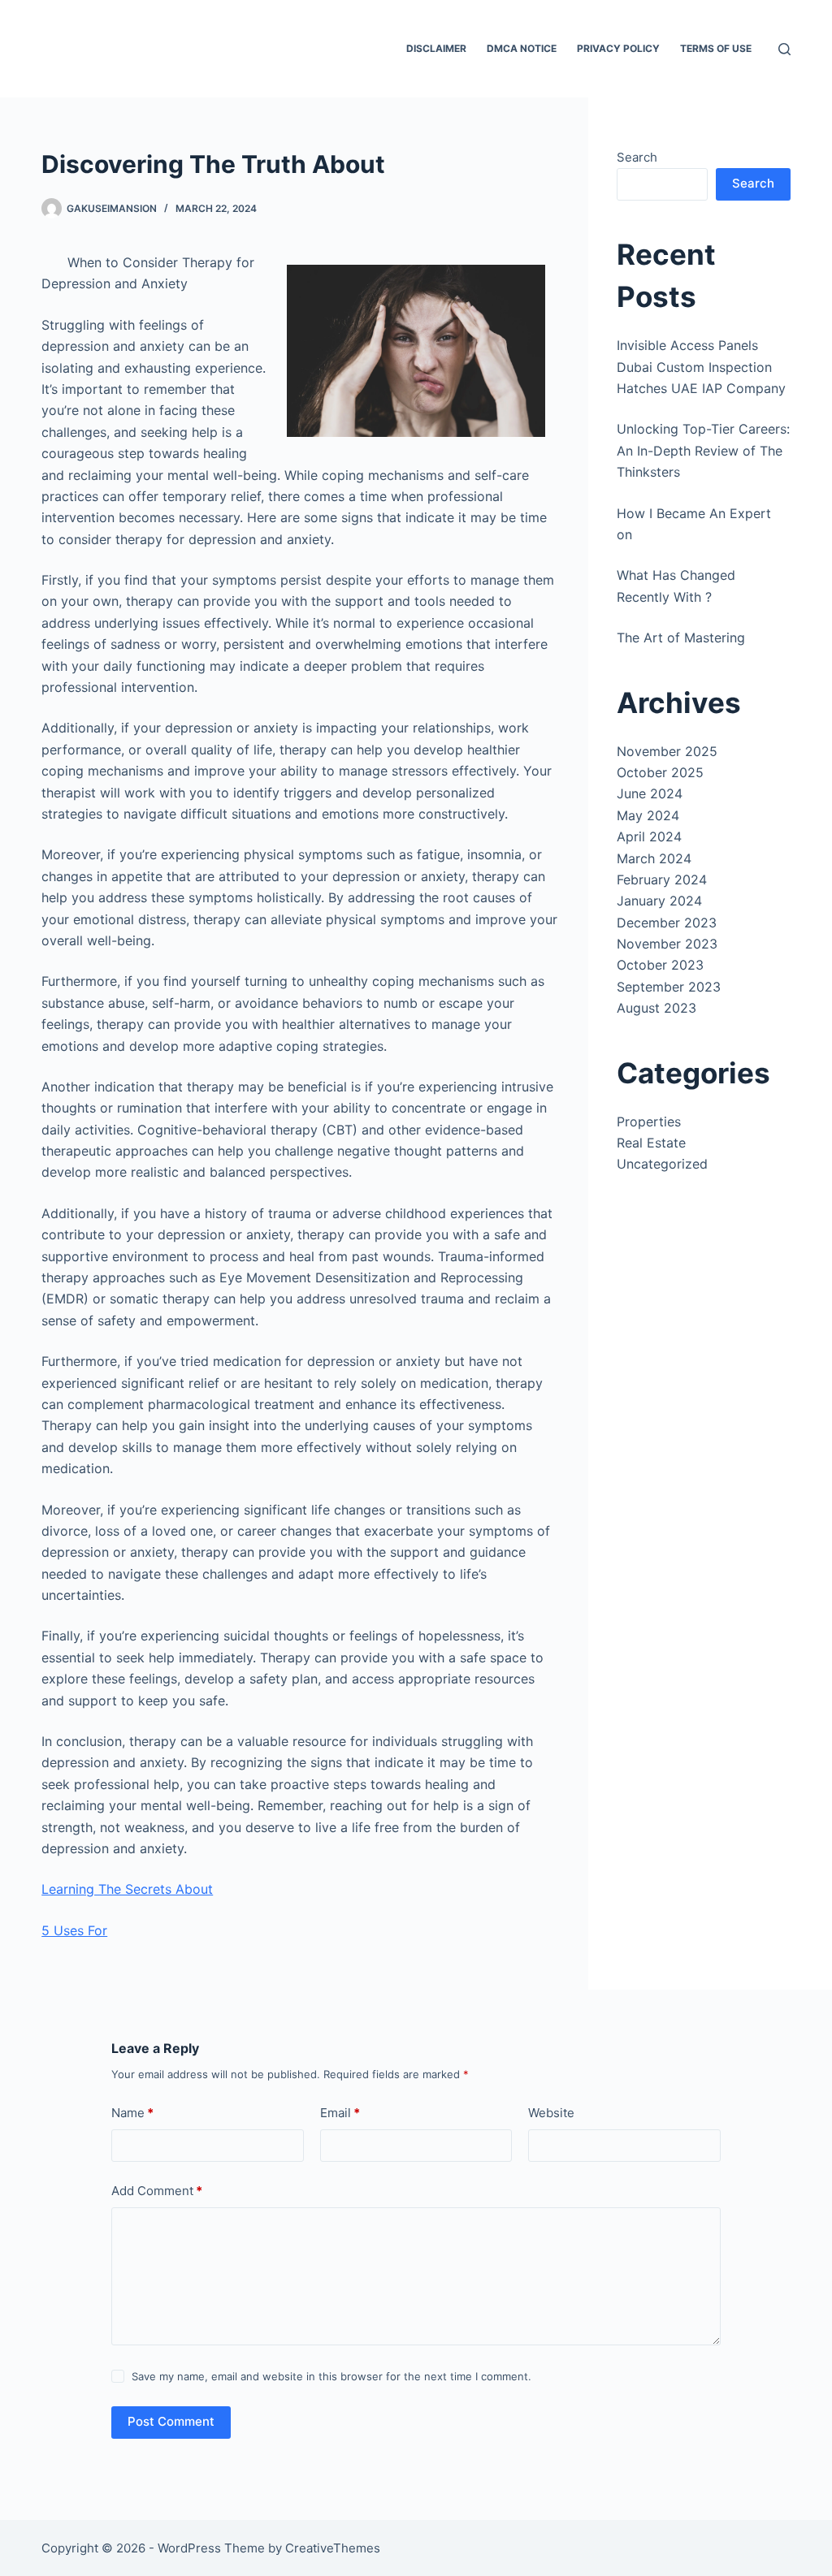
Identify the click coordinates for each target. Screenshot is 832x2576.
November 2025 (667, 751)
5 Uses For (74, 1930)
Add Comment (157, 2191)
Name (132, 2113)
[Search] (784, 49)
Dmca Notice (522, 48)
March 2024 (654, 858)
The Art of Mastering (681, 638)
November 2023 (667, 944)
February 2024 (662, 880)
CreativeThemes (333, 2548)
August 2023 (656, 1008)
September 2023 (669, 987)
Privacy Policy (618, 48)
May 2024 (648, 815)
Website (551, 2113)
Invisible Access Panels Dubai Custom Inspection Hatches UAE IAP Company (701, 367)
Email (340, 2113)
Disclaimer (436, 48)
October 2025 (660, 772)
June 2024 (650, 793)
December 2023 (667, 923)
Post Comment (171, 2421)
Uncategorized (662, 1164)
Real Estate (651, 1143)
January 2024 (659, 901)
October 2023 (660, 965)
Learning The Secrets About (127, 1889)
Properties (649, 1122)
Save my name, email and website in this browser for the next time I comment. (331, 2376)
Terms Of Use (716, 48)
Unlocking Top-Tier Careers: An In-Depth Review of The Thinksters (703, 450)
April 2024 (649, 836)
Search (637, 157)
